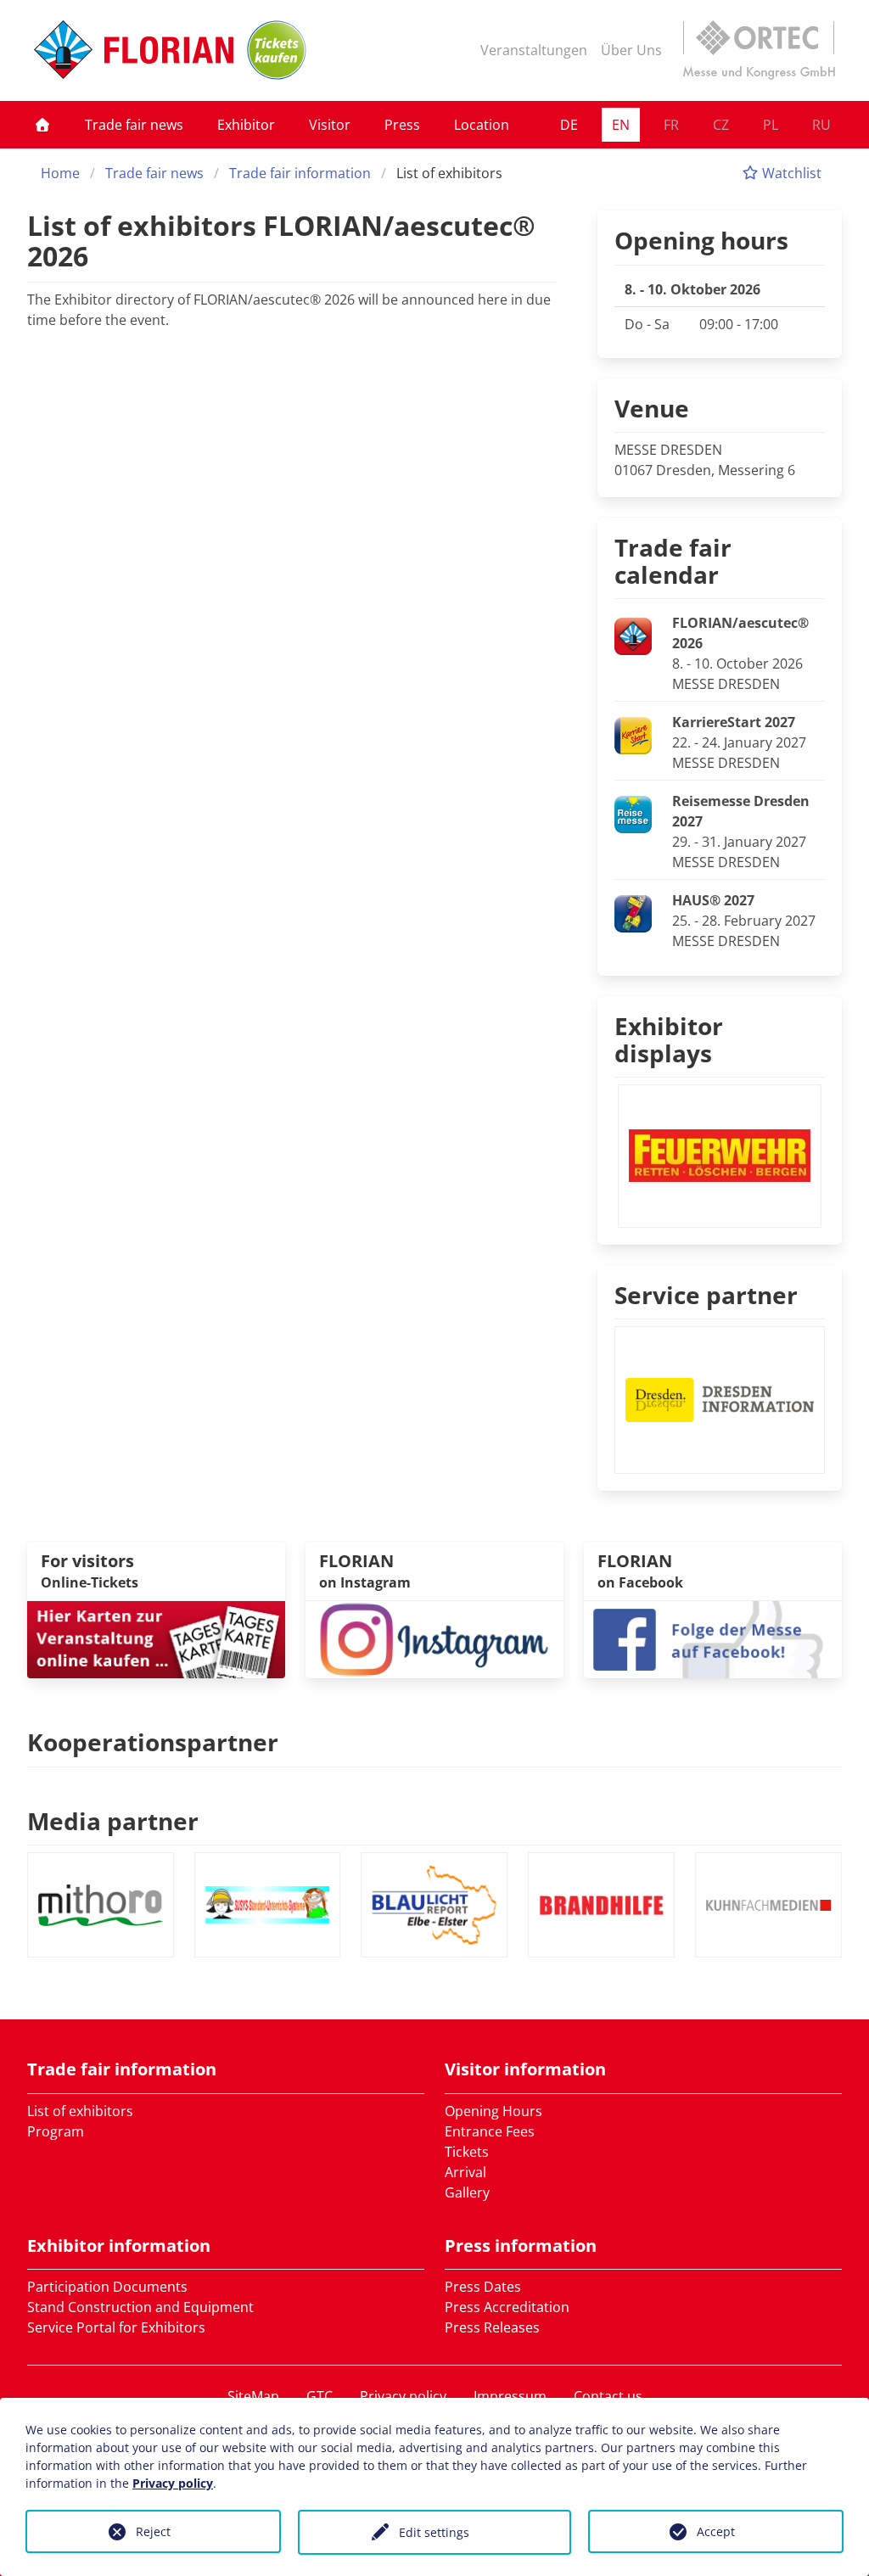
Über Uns (631, 50)
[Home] (42, 125)
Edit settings (434, 2532)
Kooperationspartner (153, 1742)
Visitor (330, 125)
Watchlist (790, 173)
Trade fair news (134, 125)
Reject (153, 2531)
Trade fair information (300, 173)
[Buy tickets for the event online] (156, 1638)
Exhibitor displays (669, 1039)
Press (402, 125)
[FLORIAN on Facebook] (713, 1638)
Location (482, 125)
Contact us (608, 2396)
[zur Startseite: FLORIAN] (134, 50)
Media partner (113, 1821)
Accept (716, 2531)
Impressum (510, 2396)
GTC (320, 2396)
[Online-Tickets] (277, 50)
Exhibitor (246, 125)
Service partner (706, 1295)
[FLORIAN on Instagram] (434, 1638)
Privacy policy (403, 2396)
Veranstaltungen (534, 50)
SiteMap (253, 2396)
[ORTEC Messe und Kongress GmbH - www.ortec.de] (759, 50)
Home (60, 173)
